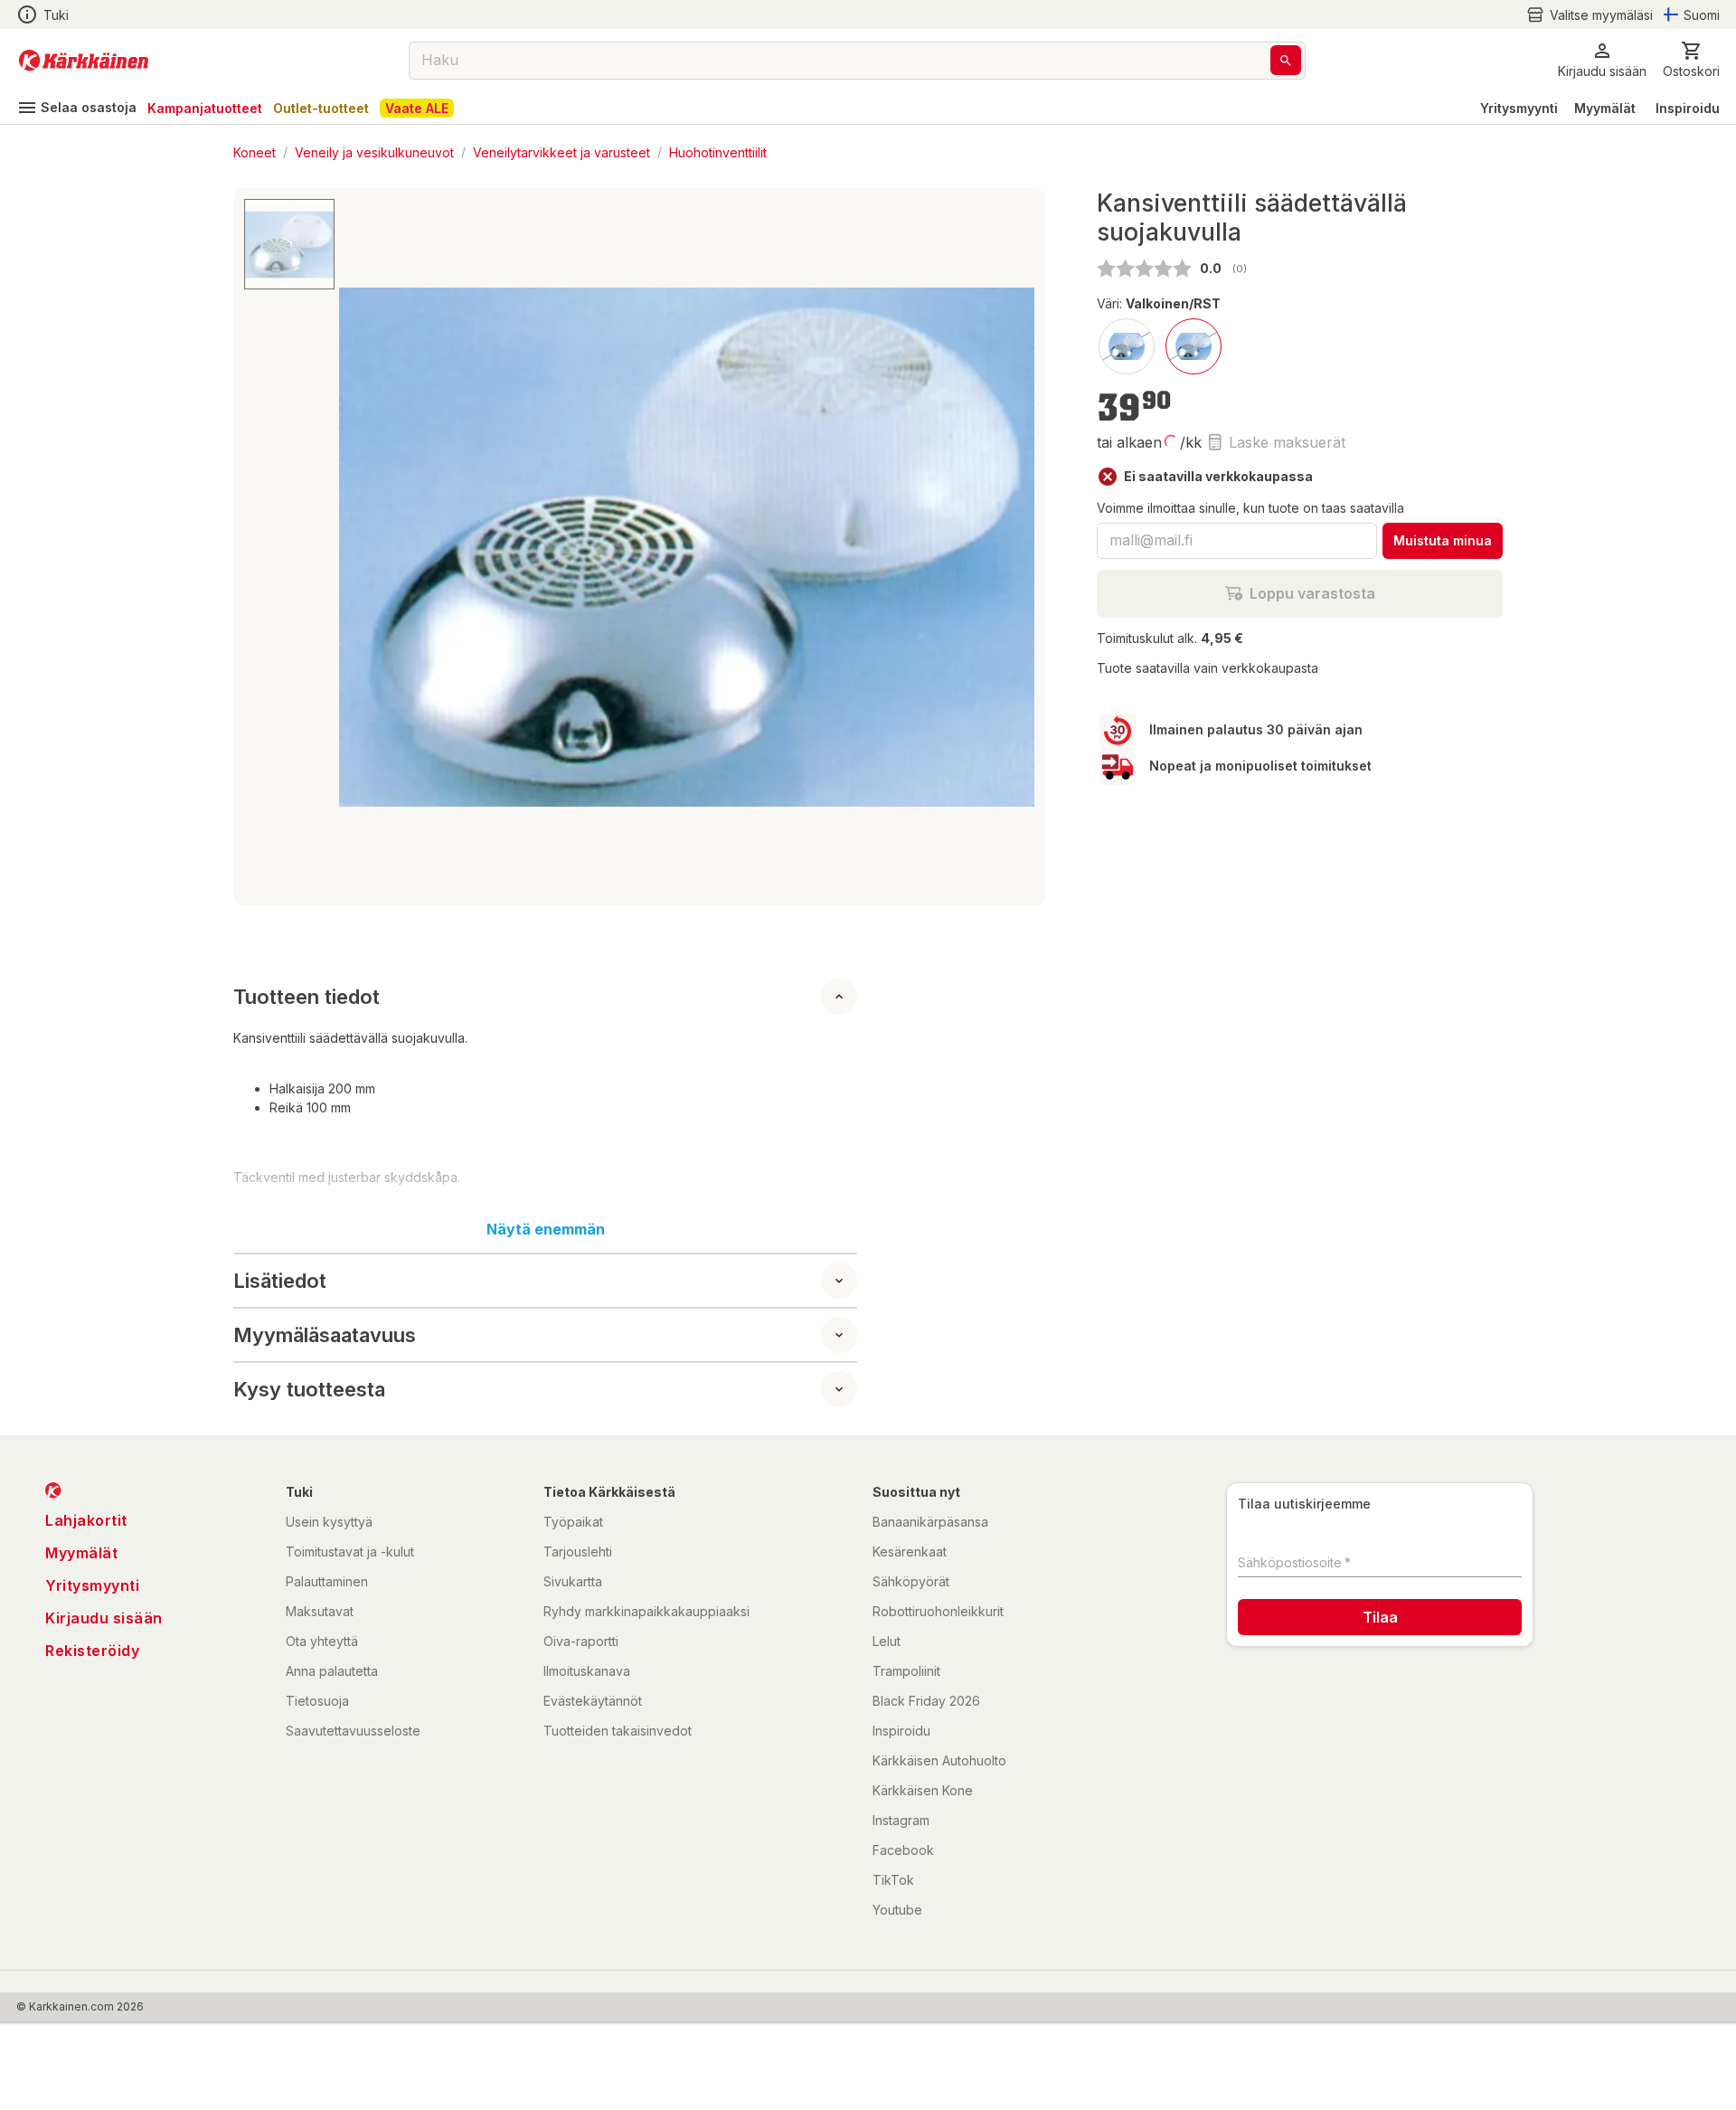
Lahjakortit (86, 1520)
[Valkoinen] (1127, 346)
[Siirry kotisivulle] (84, 61)
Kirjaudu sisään (104, 1618)
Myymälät (1605, 108)
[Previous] (363, 547)
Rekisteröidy (92, 1651)
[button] (1590, 15)
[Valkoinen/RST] (1193, 346)
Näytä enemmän (546, 1229)
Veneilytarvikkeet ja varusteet (561, 151)
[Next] (1010, 547)
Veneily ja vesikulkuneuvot (374, 151)
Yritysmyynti (1519, 108)
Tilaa (1380, 1617)
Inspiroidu (1688, 108)
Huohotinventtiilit (718, 151)
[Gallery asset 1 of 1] (687, 547)
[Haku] (1286, 60)
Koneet (255, 151)
